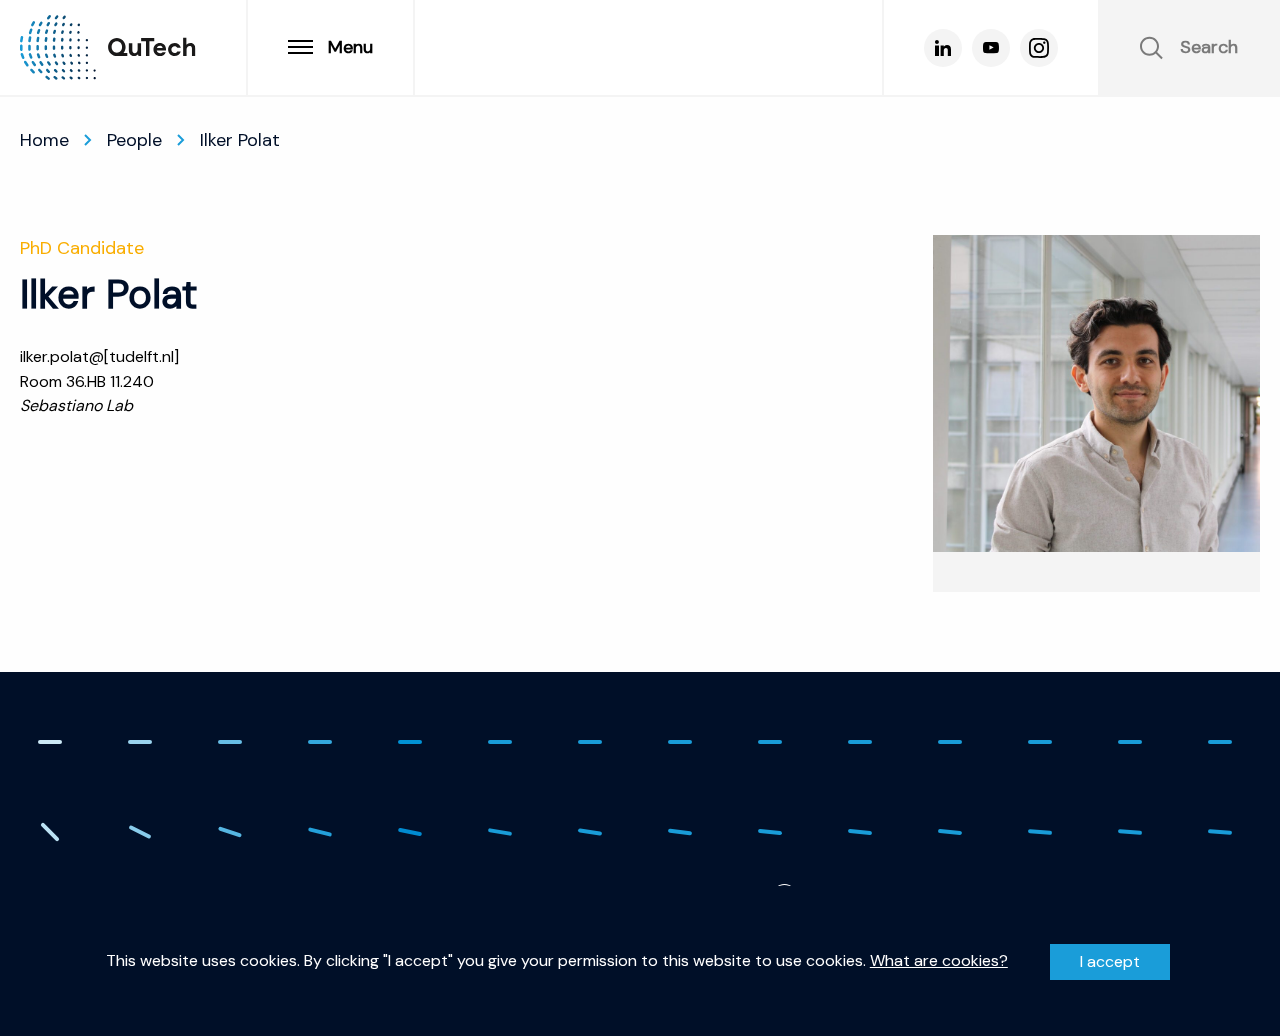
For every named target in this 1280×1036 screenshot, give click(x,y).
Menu (350, 47)
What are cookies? (939, 961)
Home (44, 140)
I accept (1110, 961)
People (134, 140)
